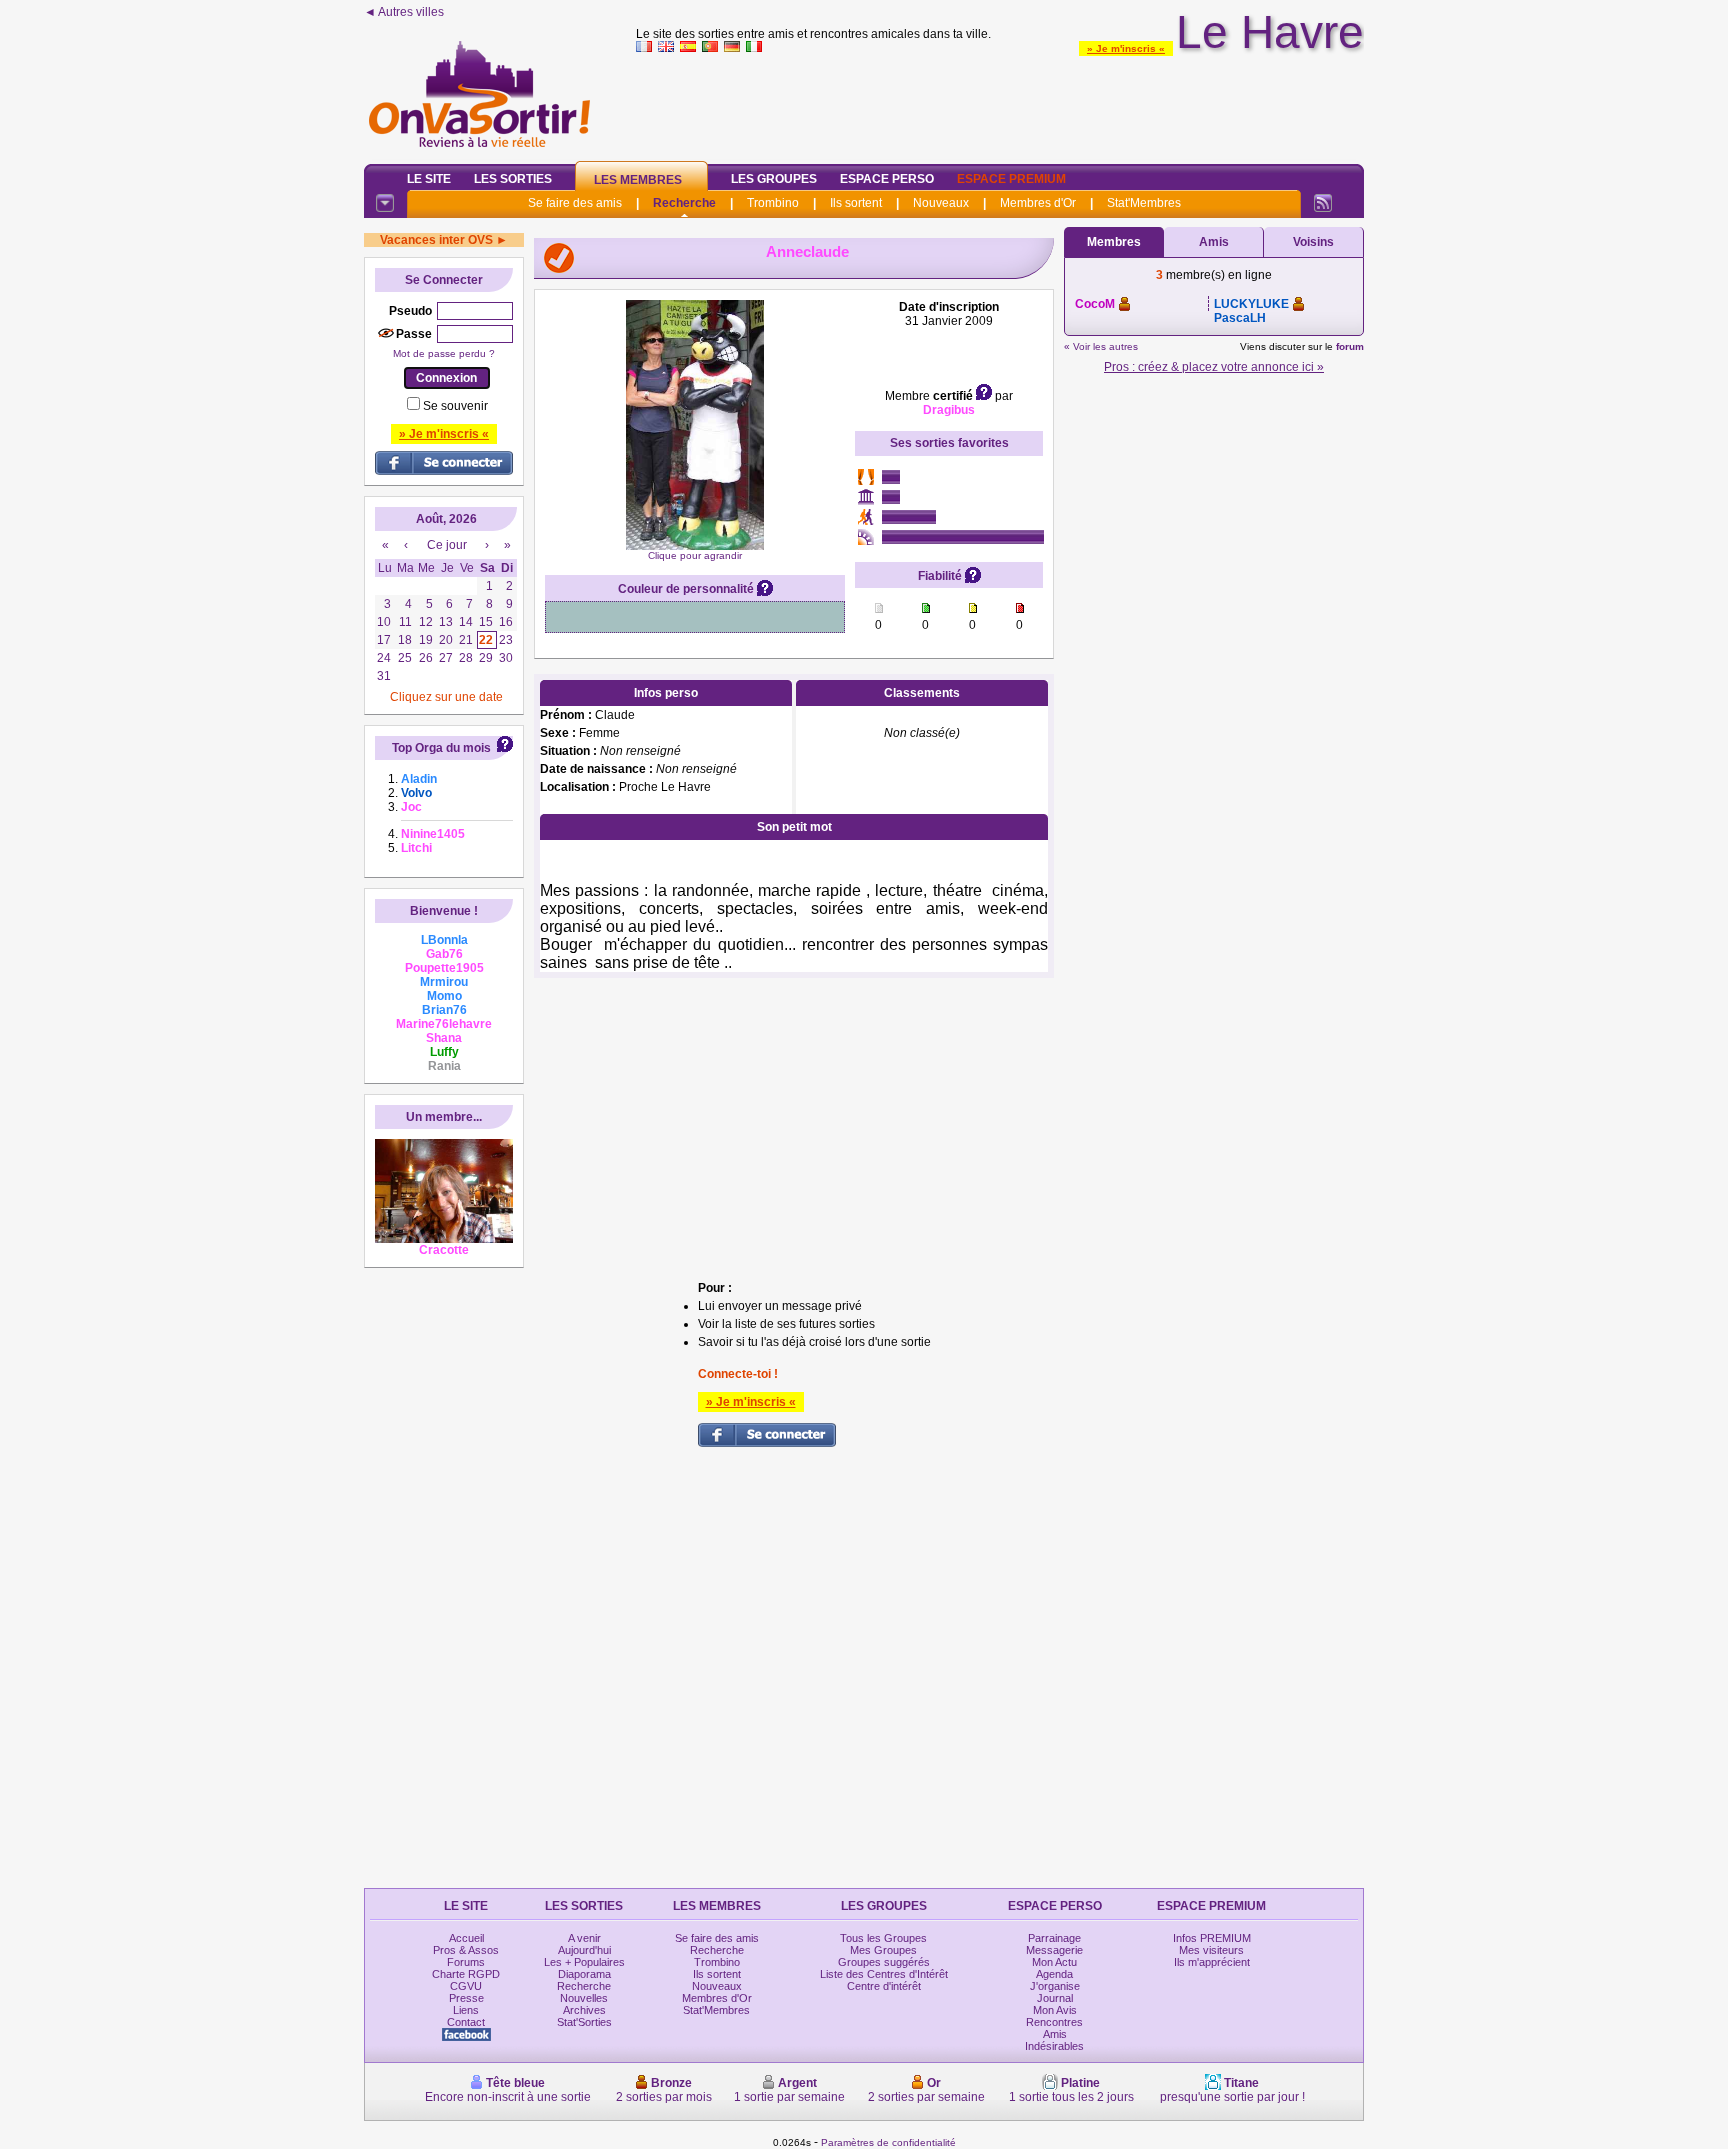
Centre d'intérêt (884, 1986)
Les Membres (638, 180)
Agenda (1054, 1974)
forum (1350, 346)
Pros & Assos (466, 1950)
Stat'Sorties (584, 2022)
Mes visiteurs (1211, 1950)
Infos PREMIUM (1212, 1938)
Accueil (466, 1938)
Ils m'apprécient (1212, 1962)
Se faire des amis (575, 203)
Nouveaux (941, 203)
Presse (466, 1998)
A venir (584, 1938)
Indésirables (1054, 2046)
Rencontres (1054, 2022)
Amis (1214, 242)
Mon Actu (1054, 1962)
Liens (466, 2010)
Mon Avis (1055, 2010)
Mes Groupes (883, 1950)
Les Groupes (774, 179)
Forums (466, 1962)
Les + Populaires (584, 1962)
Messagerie (1054, 1950)
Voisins (1313, 242)
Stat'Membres (1144, 203)
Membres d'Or (1038, 203)
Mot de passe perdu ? (444, 353)
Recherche (684, 203)
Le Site (429, 179)
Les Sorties (513, 179)
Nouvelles (584, 1998)
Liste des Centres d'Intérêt (884, 1974)
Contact (466, 2022)
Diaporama (584, 1974)
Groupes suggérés (884, 1962)
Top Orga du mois (441, 748)
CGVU (466, 1986)
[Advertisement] (1000, 104)
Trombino (773, 203)
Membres (1114, 242)
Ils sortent (856, 203)
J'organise (1055, 1986)
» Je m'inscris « (1126, 48)
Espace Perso (887, 179)
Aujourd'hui (584, 1950)
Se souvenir (455, 406)
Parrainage (1054, 1938)
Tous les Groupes (883, 1938)
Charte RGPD (466, 1974)
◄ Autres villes (404, 12)
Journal (1055, 1998)
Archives (584, 2010)
